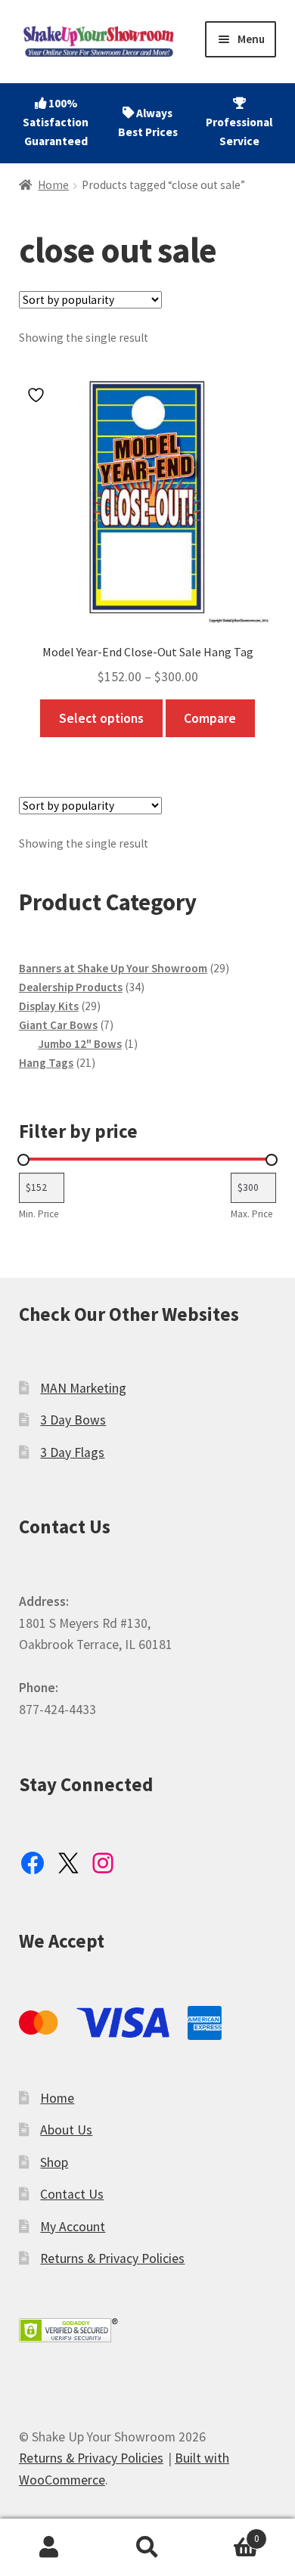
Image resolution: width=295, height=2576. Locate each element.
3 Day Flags (72, 1452)
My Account (73, 2227)
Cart (228, 2533)
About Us (66, 2130)
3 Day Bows (73, 1420)
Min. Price (39, 1214)
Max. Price (252, 1214)
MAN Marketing (83, 1388)
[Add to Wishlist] (38, 395)
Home (53, 185)
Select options (101, 718)
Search (147, 2548)
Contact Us (72, 2194)
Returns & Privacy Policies (112, 2258)
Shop (54, 2162)
